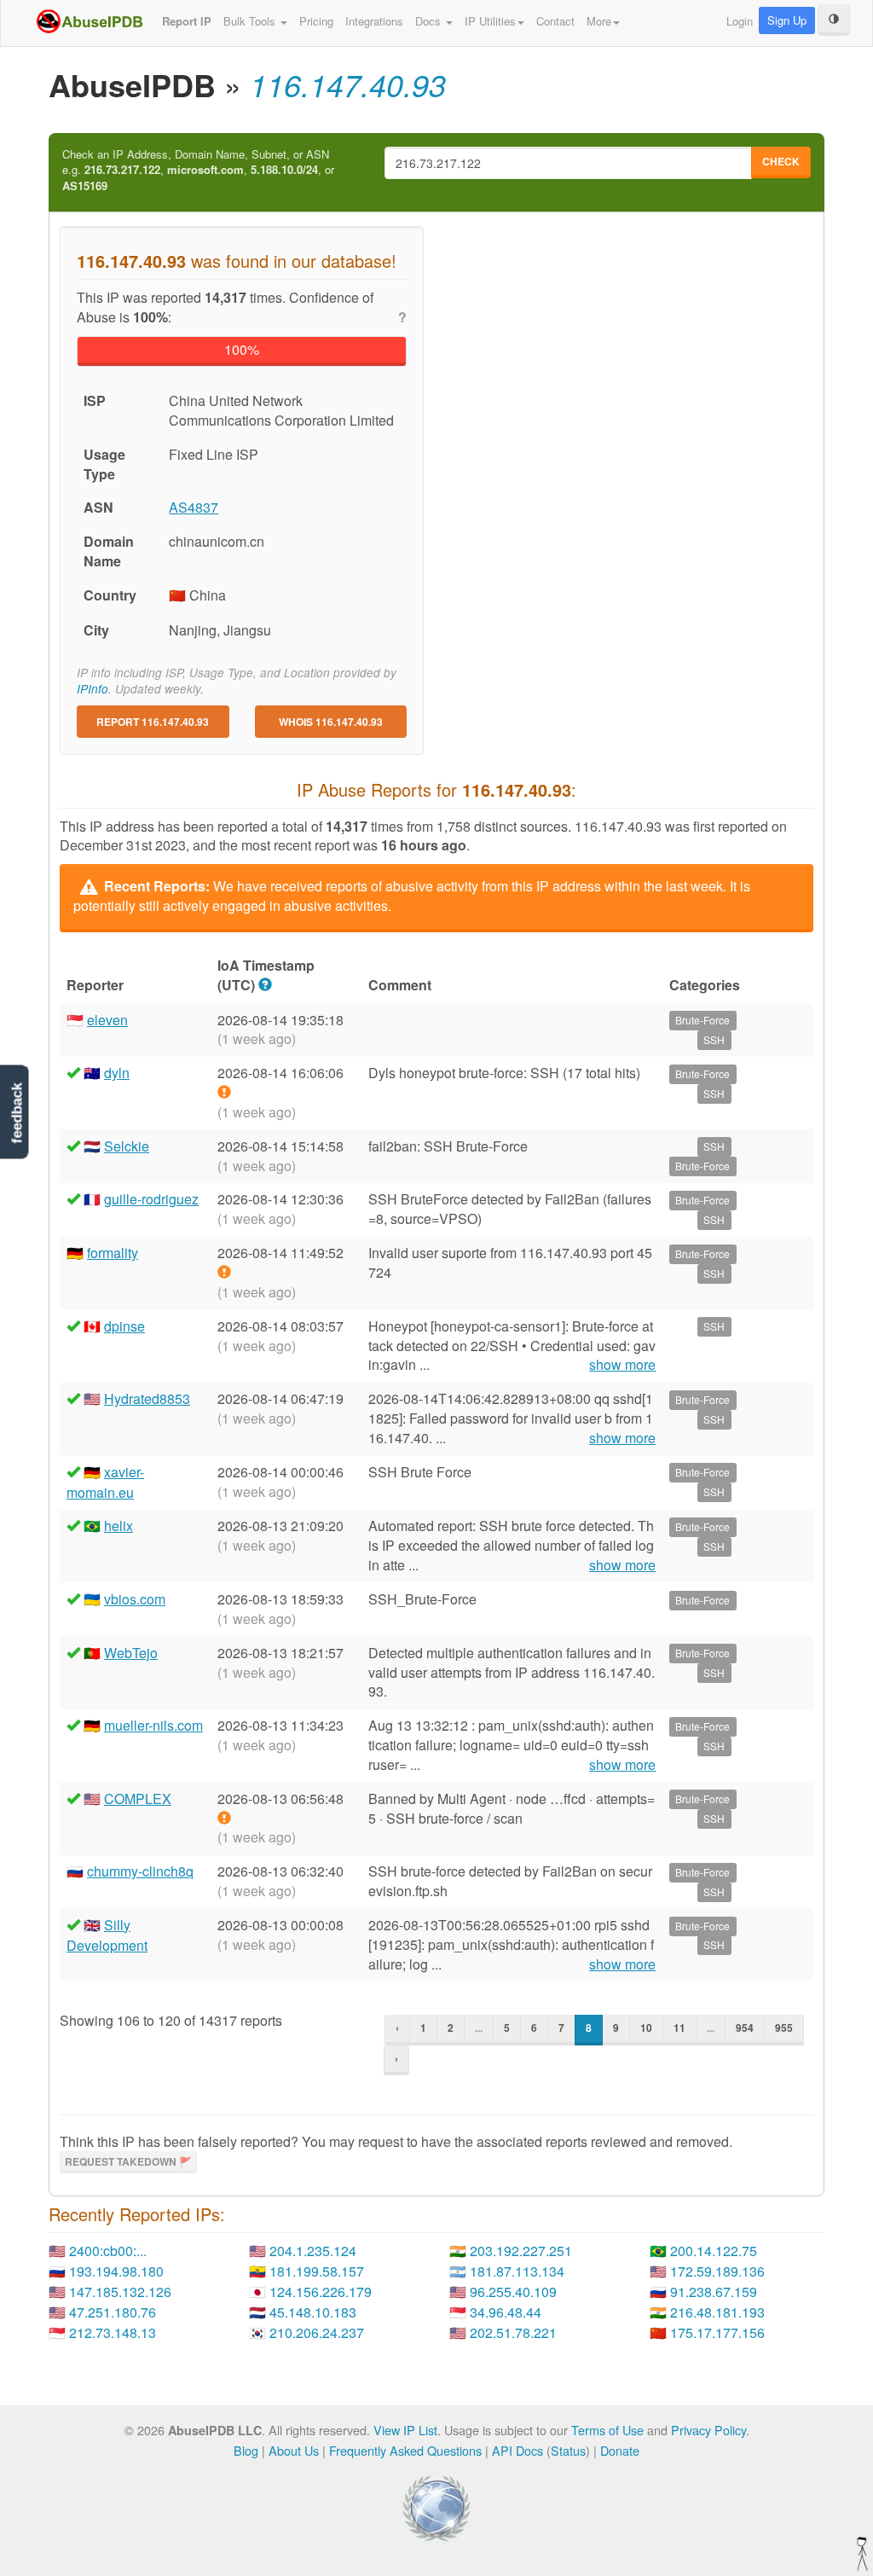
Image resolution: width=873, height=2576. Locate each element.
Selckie (127, 1146)
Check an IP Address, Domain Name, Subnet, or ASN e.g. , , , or (198, 170)
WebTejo (131, 1653)
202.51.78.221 (513, 2332)
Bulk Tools (251, 21)
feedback (17, 1113)
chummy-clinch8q (140, 1871)
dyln (117, 1073)
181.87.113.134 (517, 2271)
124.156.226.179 (321, 2292)
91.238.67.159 (714, 2292)
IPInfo (93, 689)
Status (568, 2450)
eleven (107, 1020)
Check (781, 161)
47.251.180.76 (113, 2312)
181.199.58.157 (317, 2271)
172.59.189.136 (717, 2271)
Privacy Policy (708, 2430)
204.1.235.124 (313, 2251)
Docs (430, 21)
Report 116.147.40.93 (153, 722)
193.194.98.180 (116, 2271)
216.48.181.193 (717, 2312)
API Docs (517, 2450)
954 (745, 2028)
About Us (294, 2450)
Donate (620, 2450)
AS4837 (194, 507)
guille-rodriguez (151, 1199)
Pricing (316, 21)
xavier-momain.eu (105, 1482)
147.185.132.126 (120, 2292)
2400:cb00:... (108, 2251)
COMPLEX (138, 1799)
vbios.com (135, 1599)
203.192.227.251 (521, 2251)
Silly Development (107, 1935)
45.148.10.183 (313, 2312)
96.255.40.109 (513, 2292)
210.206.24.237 (317, 2332)
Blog (246, 2450)
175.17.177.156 (717, 2332)
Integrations (374, 21)
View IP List (405, 2430)
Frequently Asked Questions (405, 2450)
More (599, 21)
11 (679, 2028)
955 (784, 2028)
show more (622, 1365)
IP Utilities (490, 21)
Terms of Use (607, 2430)
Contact (555, 21)
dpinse (124, 1326)
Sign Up (787, 20)
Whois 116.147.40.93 (331, 722)
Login (740, 21)
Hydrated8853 (147, 1398)
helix (119, 1526)
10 (646, 2028)
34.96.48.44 (506, 2312)
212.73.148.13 (113, 2332)
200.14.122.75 (714, 2251)
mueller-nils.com (153, 1725)
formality (113, 1253)
